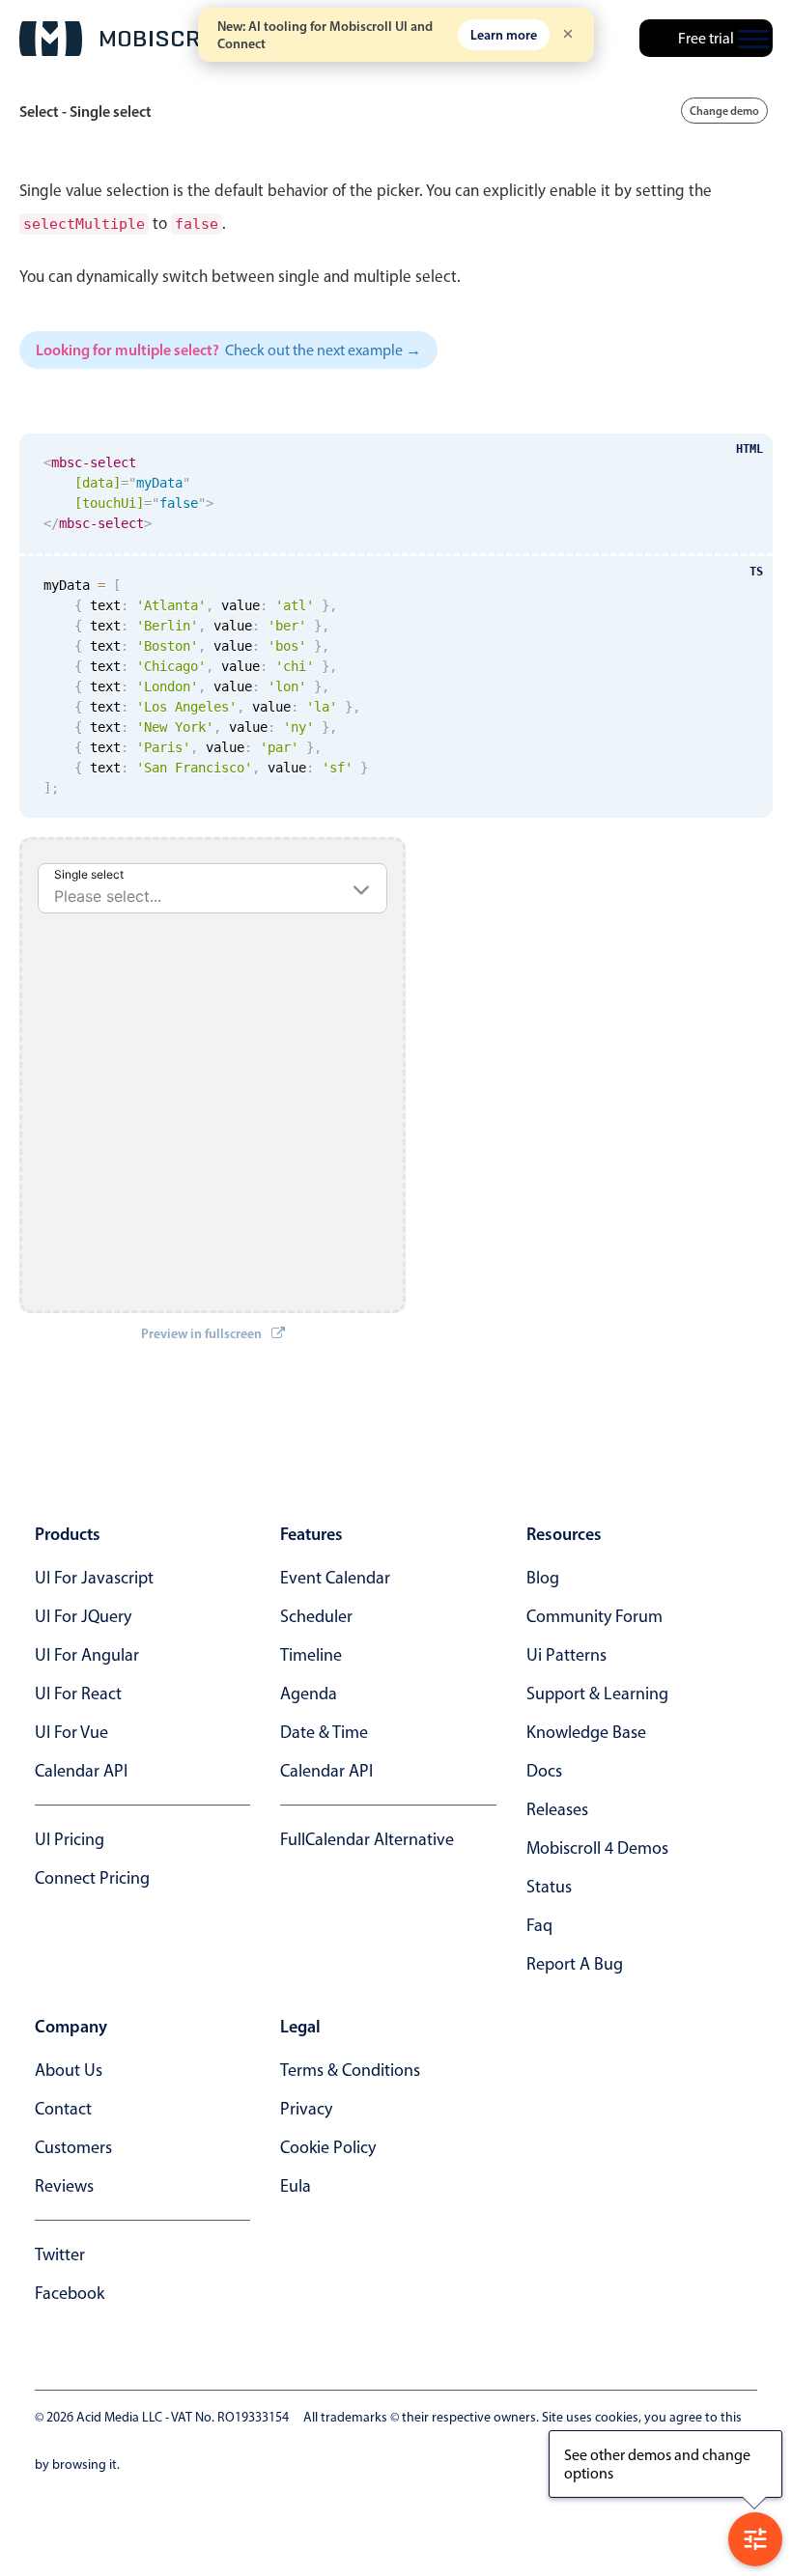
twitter (60, 2254)
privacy (306, 2109)
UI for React (78, 1694)
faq (539, 1925)
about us (69, 2070)
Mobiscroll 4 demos (597, 1848)
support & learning (597, 1694)
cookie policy (328, 2147)
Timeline (311, 1655)
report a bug (575, 1964)
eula (296, 2186)
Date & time (324, 1732)
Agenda (309, 1694)
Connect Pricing (92, 1878)
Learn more (504, 35)
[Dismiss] (568, 35)
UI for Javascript (94, 1578)
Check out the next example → (323, 350)
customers (73, 2147)
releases (557, 1809)
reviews (64, 2186)
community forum (594, 1616)
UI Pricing (70, 1839)
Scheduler (316, 1616)
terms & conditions (350, 2070)
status (549, 1887)
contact (63, 2109)
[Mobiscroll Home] (130, 39)
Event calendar (335, 1578)
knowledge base (586, 1732)
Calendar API (81, 1771)
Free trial (706, 38)
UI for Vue (71, 1732)
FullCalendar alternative (367, 1839)
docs (544, 1771)
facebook (70, 2293)
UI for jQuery (83, 1616)
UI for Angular (87, 1655)
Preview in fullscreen (201, 1333)
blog (543, 1578)
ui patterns (566, 1655)
